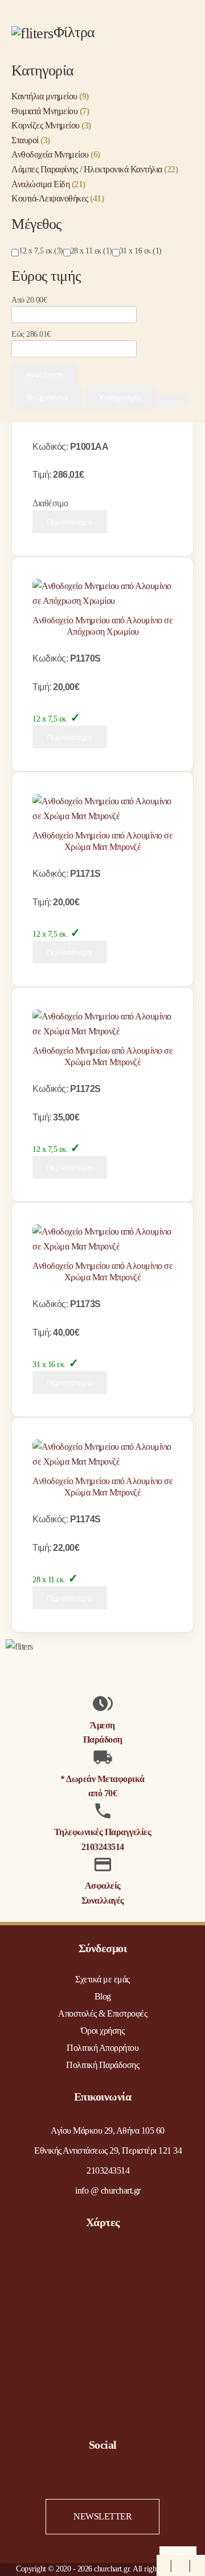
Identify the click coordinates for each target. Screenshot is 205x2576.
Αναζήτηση (45, 374)
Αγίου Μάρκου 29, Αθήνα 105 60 (108, 2130)
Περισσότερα (70, 521)
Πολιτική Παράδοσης (102, 2065)
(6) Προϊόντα (47, 397)
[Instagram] (181, 2565)
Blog (103, 1996)
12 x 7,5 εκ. (50, 719)
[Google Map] (199, 2565)
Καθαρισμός (121, 397)
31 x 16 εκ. (49, 1364)
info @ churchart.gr (108, 2190)
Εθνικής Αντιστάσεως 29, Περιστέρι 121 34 (108, 2150)
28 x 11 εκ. (49, 1580)
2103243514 (103, 1847)
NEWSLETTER (102, 2516)
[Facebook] (162, 2565)
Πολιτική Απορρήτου (102, 2048)
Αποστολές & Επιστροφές (102, 2013)
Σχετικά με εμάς (102, 1979)
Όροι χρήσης (103, 2031)
